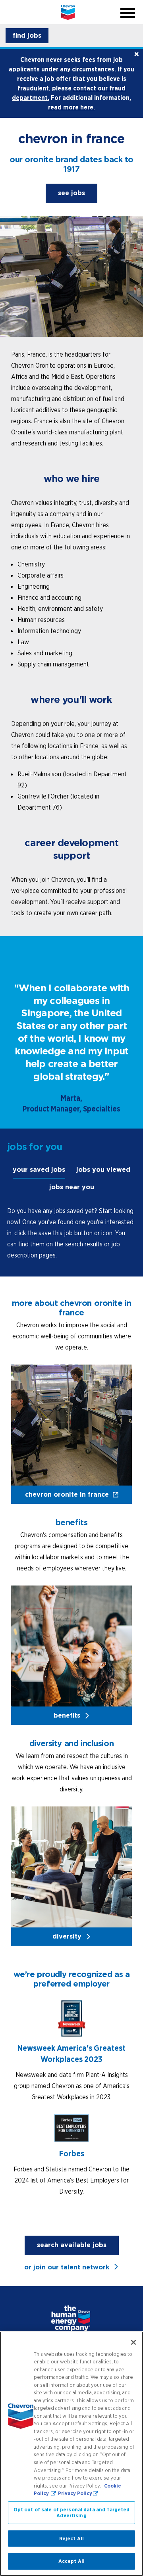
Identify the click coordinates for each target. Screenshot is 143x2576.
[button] (27, 36)
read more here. (71, 107)
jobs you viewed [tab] (103, 1170)
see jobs (78, 195)
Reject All (71, 2539)
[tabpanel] (71, 1233)
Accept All (71, 2561)
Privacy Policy (75, 2493)
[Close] (133, 2342)
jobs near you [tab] (72, 1187)
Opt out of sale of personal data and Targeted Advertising (72, 2513)
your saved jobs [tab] (39, 1170)
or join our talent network (67, 2267)
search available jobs (72, 2245)
